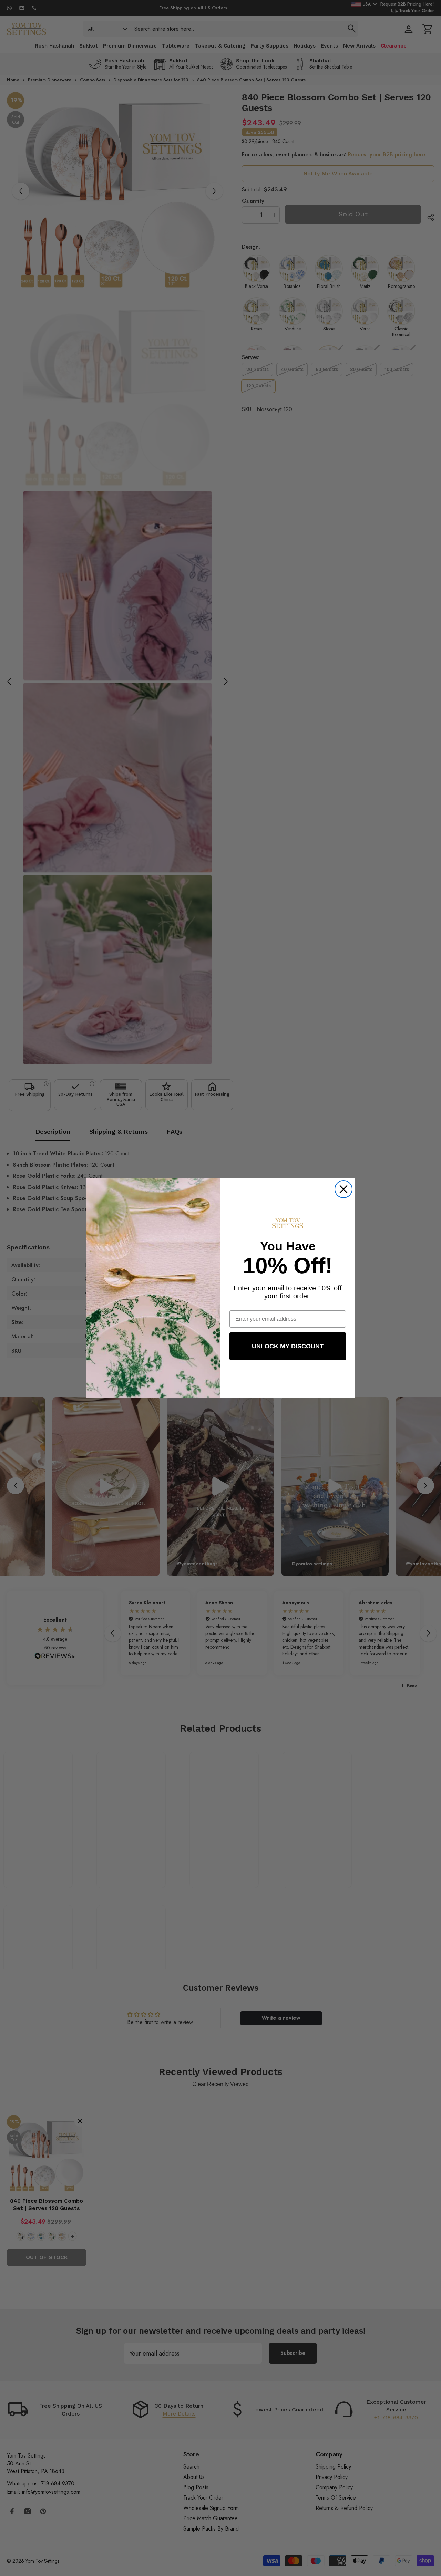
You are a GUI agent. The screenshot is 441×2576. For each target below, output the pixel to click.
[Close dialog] (343, 1189)
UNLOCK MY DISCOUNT (288, 1346)
